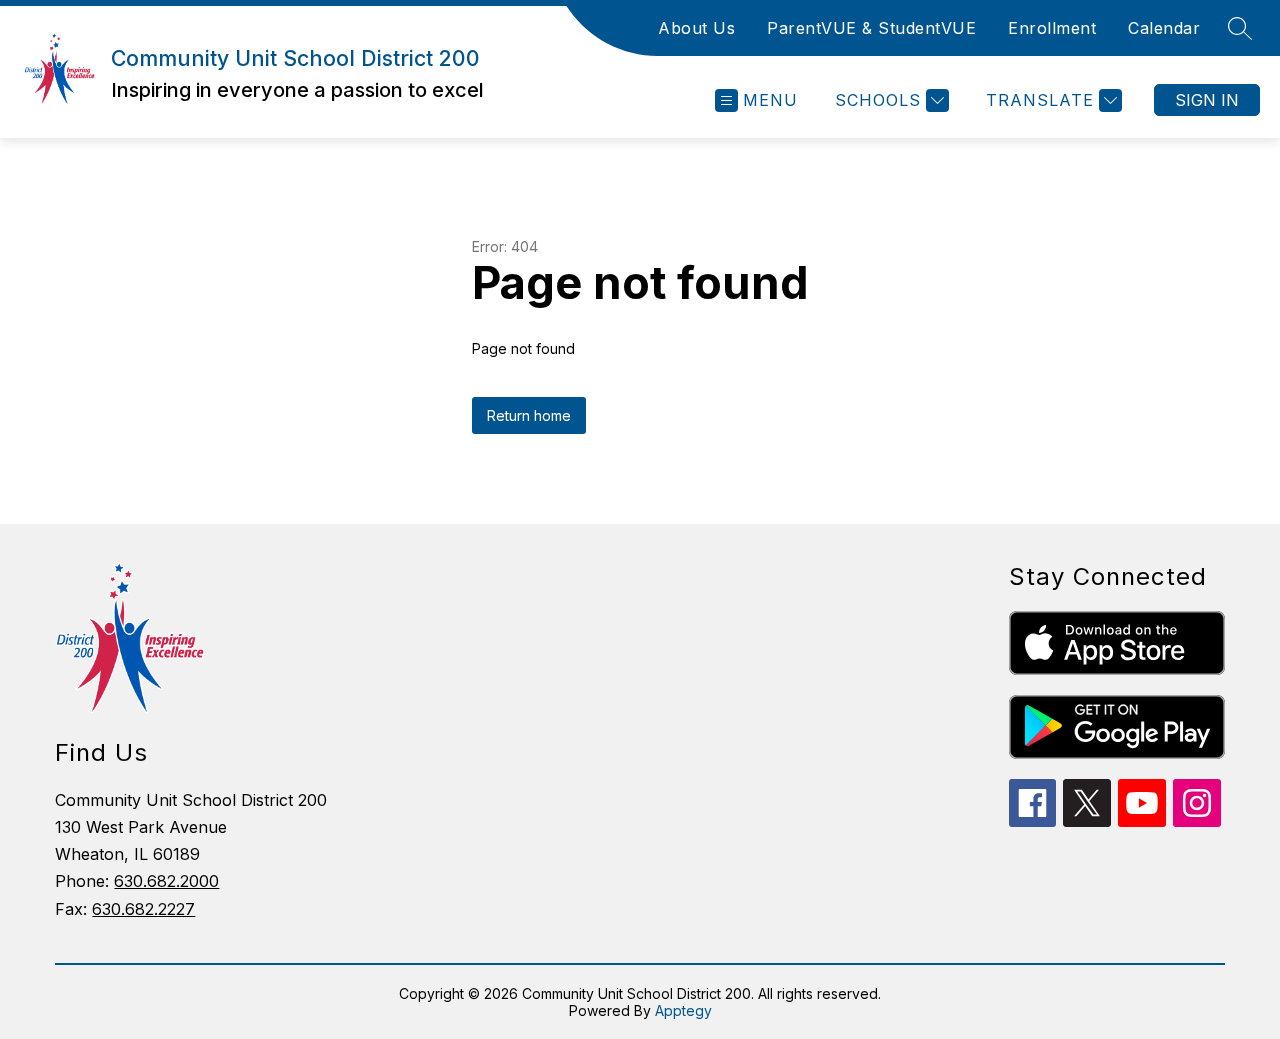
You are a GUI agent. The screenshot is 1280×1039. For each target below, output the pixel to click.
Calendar (1164, 28)
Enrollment (1052, 28)
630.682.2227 (143, 909)
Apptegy (683, 1010)
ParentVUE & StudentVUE (871, 28)
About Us (696, 28)
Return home (529, 415)
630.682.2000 (166, 881)
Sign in (1207, 100)
